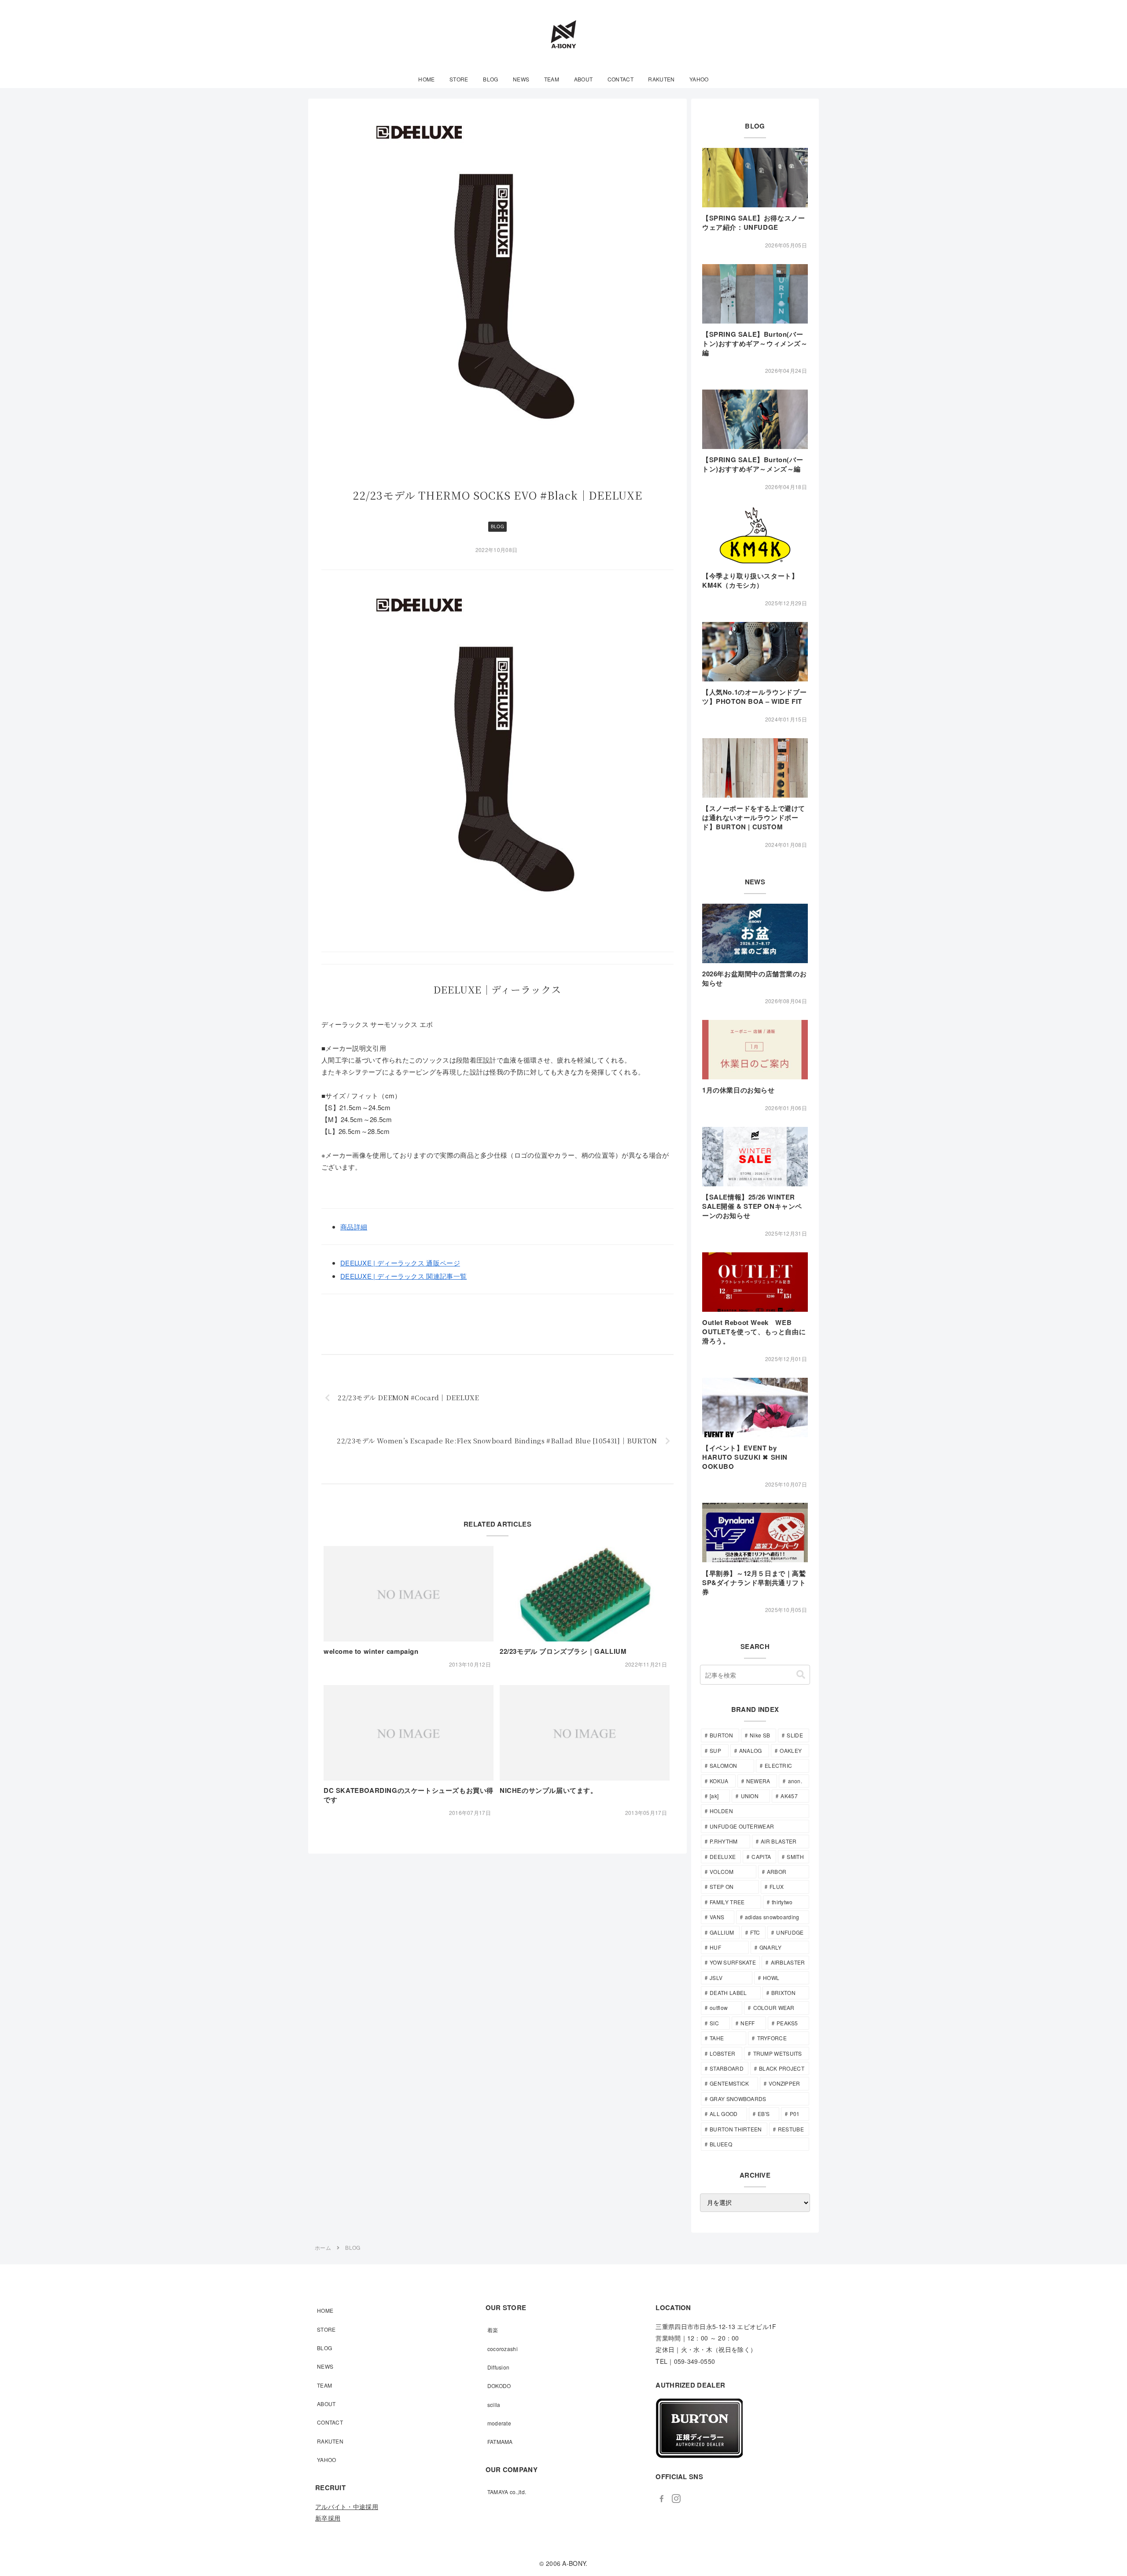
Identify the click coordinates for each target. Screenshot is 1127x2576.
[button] (801, 1675)
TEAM (324, 2385)
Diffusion (499, 2367)
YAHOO (327, 2460)
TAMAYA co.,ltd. (507, 2492)
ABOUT (326, 2404)
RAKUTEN (330, 2441)
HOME (325, 2310)
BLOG (497, 526)
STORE (326, 2329)
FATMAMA (500, 2442)
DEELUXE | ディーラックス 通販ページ (400, 1263)
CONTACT (330, 2422)
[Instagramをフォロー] (676, 2499)
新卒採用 (328, 2518)
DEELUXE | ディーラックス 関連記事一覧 (403, 1276)
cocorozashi (503, 2349)
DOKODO (499, 2386)
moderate (499, 2423)
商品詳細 (354, 1227)
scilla (494, 2405)
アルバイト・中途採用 (347, 2506)
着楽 (493, 2330)
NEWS (325, 2366)
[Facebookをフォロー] (662, 2499)
